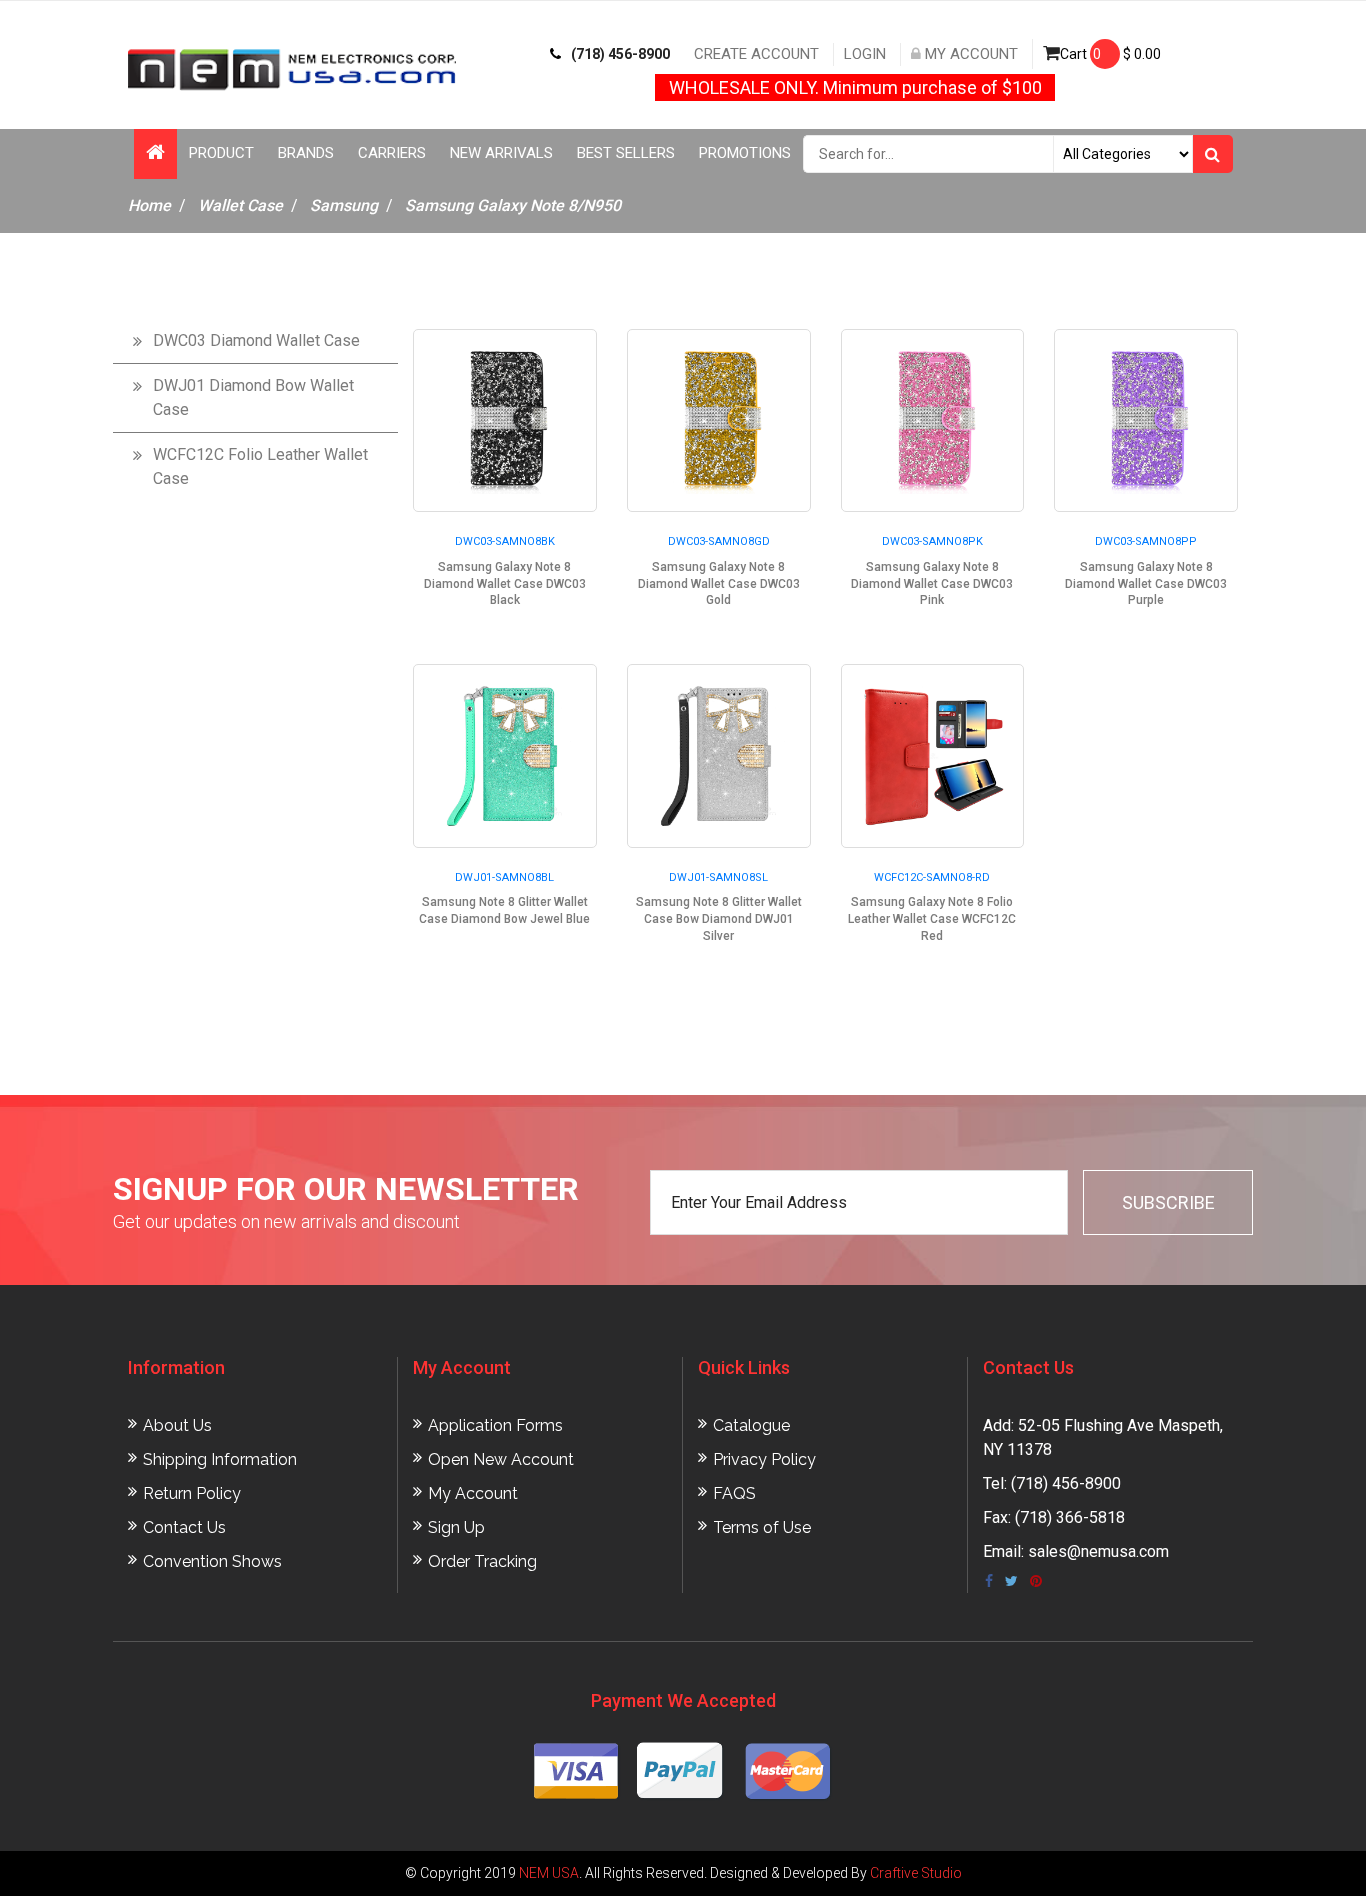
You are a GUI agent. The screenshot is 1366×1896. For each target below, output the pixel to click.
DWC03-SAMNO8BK (505, 541)
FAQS (734, 1493)
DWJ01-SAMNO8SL (718, 877)
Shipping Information (220, 1459)
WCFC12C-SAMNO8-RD (932, 877)
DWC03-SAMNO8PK (932, 541)
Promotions (745, 153)
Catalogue (751, 1425)
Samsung (344, 205)
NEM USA (549, 1873)
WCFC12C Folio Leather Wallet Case (260, 466)
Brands (306, 153)
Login (865, 54)
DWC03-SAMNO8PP (1146, 541)
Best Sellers (626, 153)
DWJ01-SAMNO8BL (504, 877)
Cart (1110, 54)
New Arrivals (501, 153)
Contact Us (184, 1527)
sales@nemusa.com (1098, 1551)
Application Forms (495, 1425)
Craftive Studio (916, 1873)
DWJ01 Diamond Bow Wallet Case (253, 397)
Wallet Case (240, 205)
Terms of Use (762, 1527)
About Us (177, 1425)
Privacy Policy (764, 1459)
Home (149, 205)
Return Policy (192, 1493)
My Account (969, 54)
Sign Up (456, 1527)
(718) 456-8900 (620, 54)
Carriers (392, 153)
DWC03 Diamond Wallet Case (256, 340)
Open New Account (501, 1459)
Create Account (756, 54)
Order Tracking (482, 1561)
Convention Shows (212, 1561)
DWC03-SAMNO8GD (719, 541)
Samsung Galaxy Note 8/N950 (513, 205)
